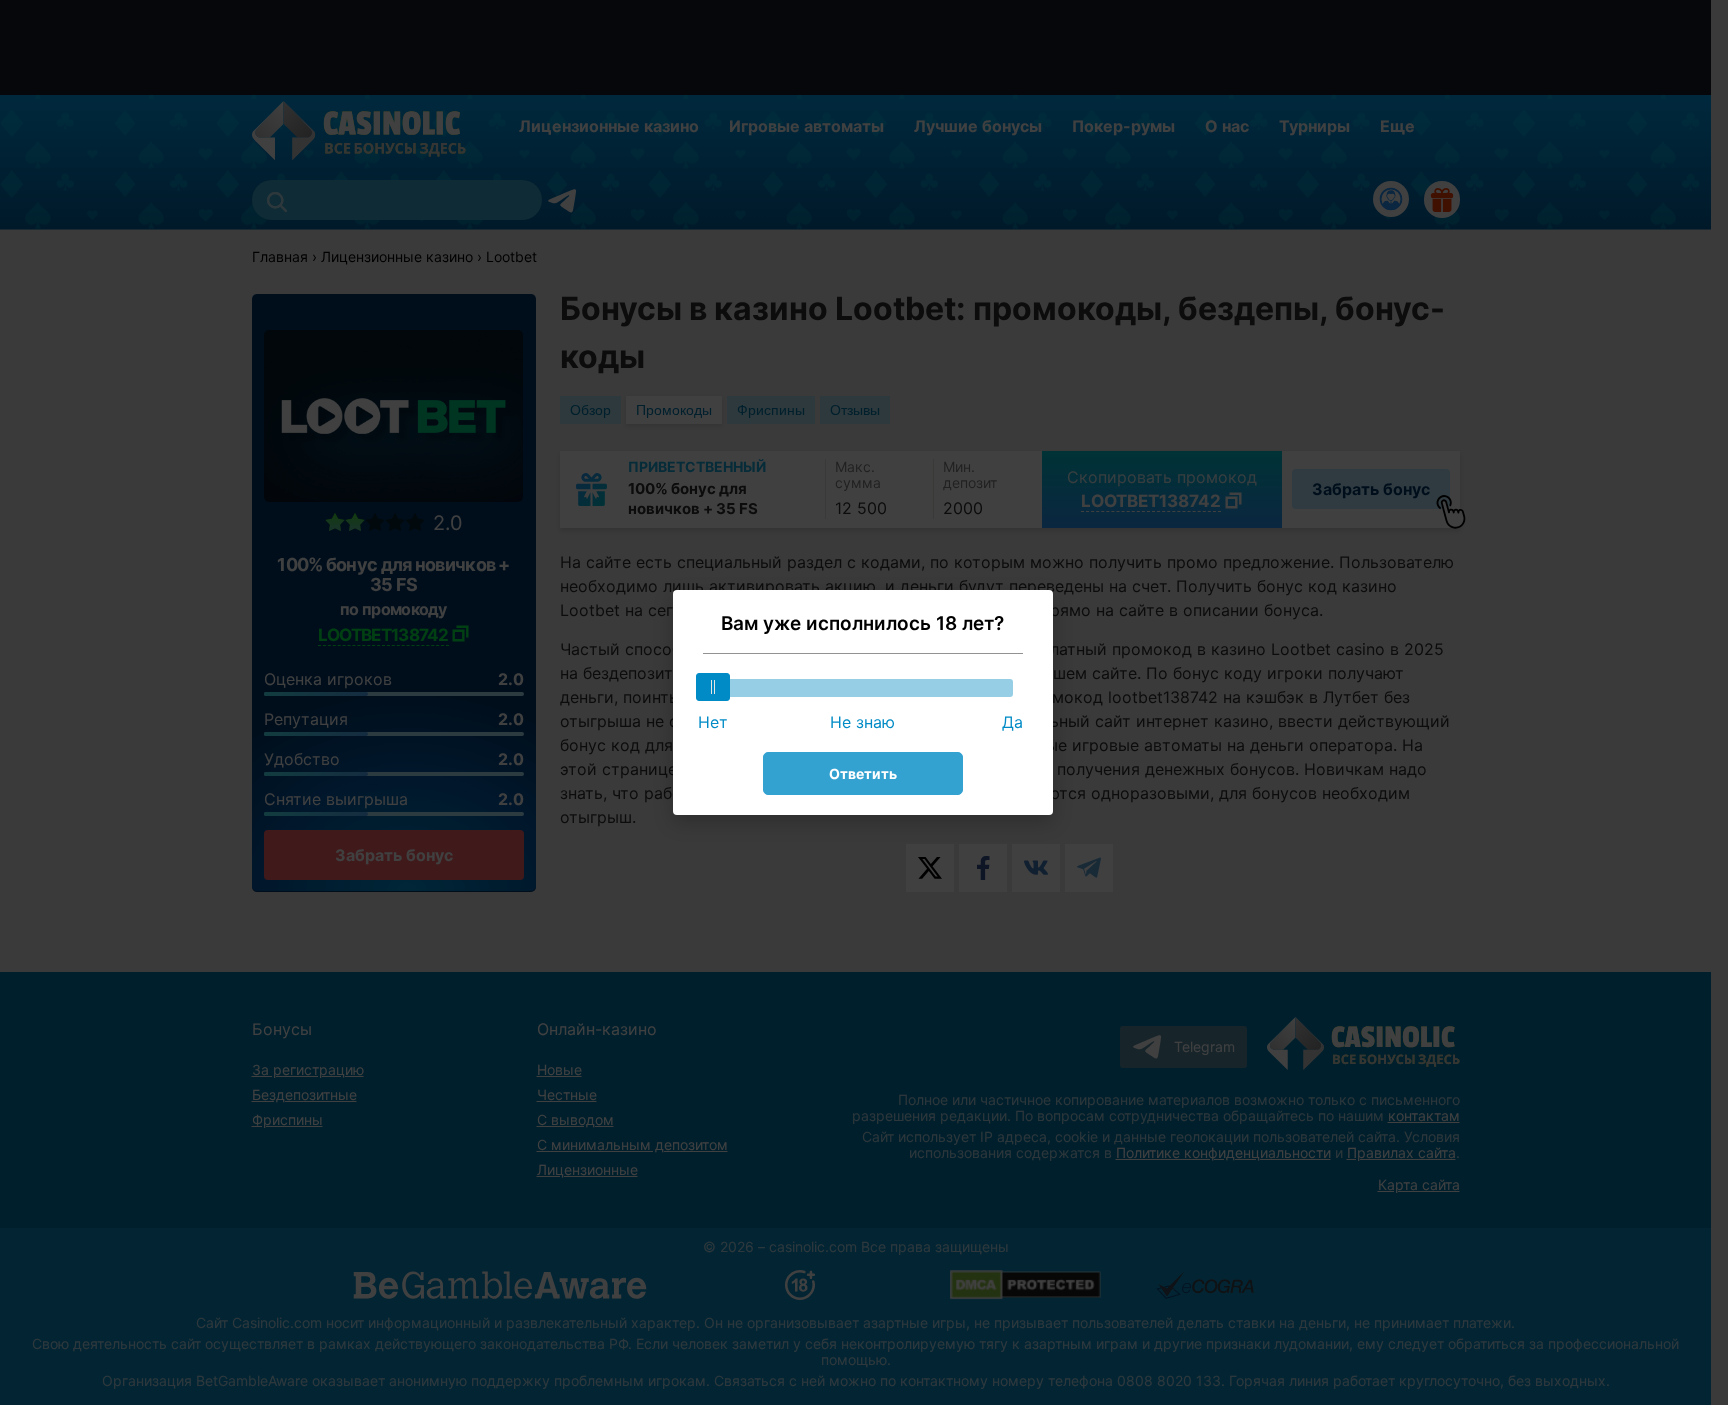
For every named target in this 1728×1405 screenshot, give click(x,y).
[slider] (713, 687)
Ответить (863, 773)
